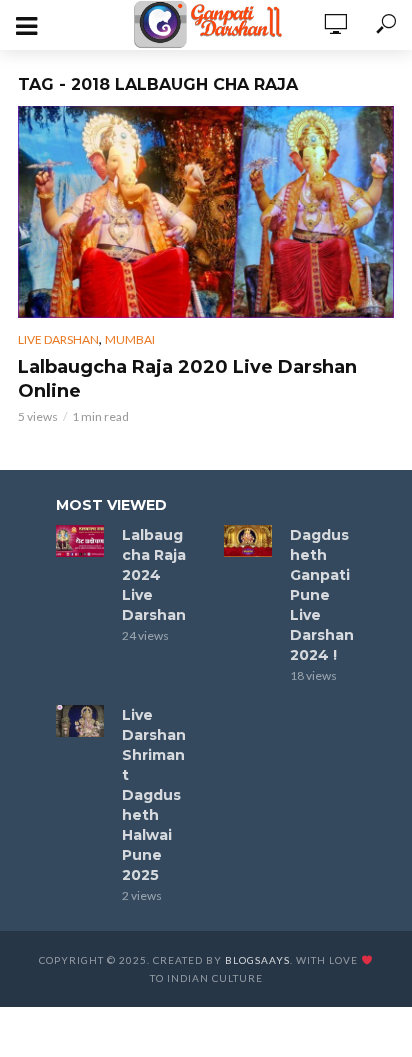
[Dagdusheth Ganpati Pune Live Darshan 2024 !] (248, 541)
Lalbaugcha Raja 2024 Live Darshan (154, 575)
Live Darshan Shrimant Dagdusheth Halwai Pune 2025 (154, 795)
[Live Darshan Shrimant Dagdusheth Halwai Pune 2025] (80, 721)
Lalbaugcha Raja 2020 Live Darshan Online (187, 379)
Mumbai (130, 339)
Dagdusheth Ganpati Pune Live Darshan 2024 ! (322, 595)
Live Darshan (58, 339)
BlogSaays (257, 960)
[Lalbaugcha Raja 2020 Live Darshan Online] (206, 212)
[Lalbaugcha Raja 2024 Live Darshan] (80, 541)
